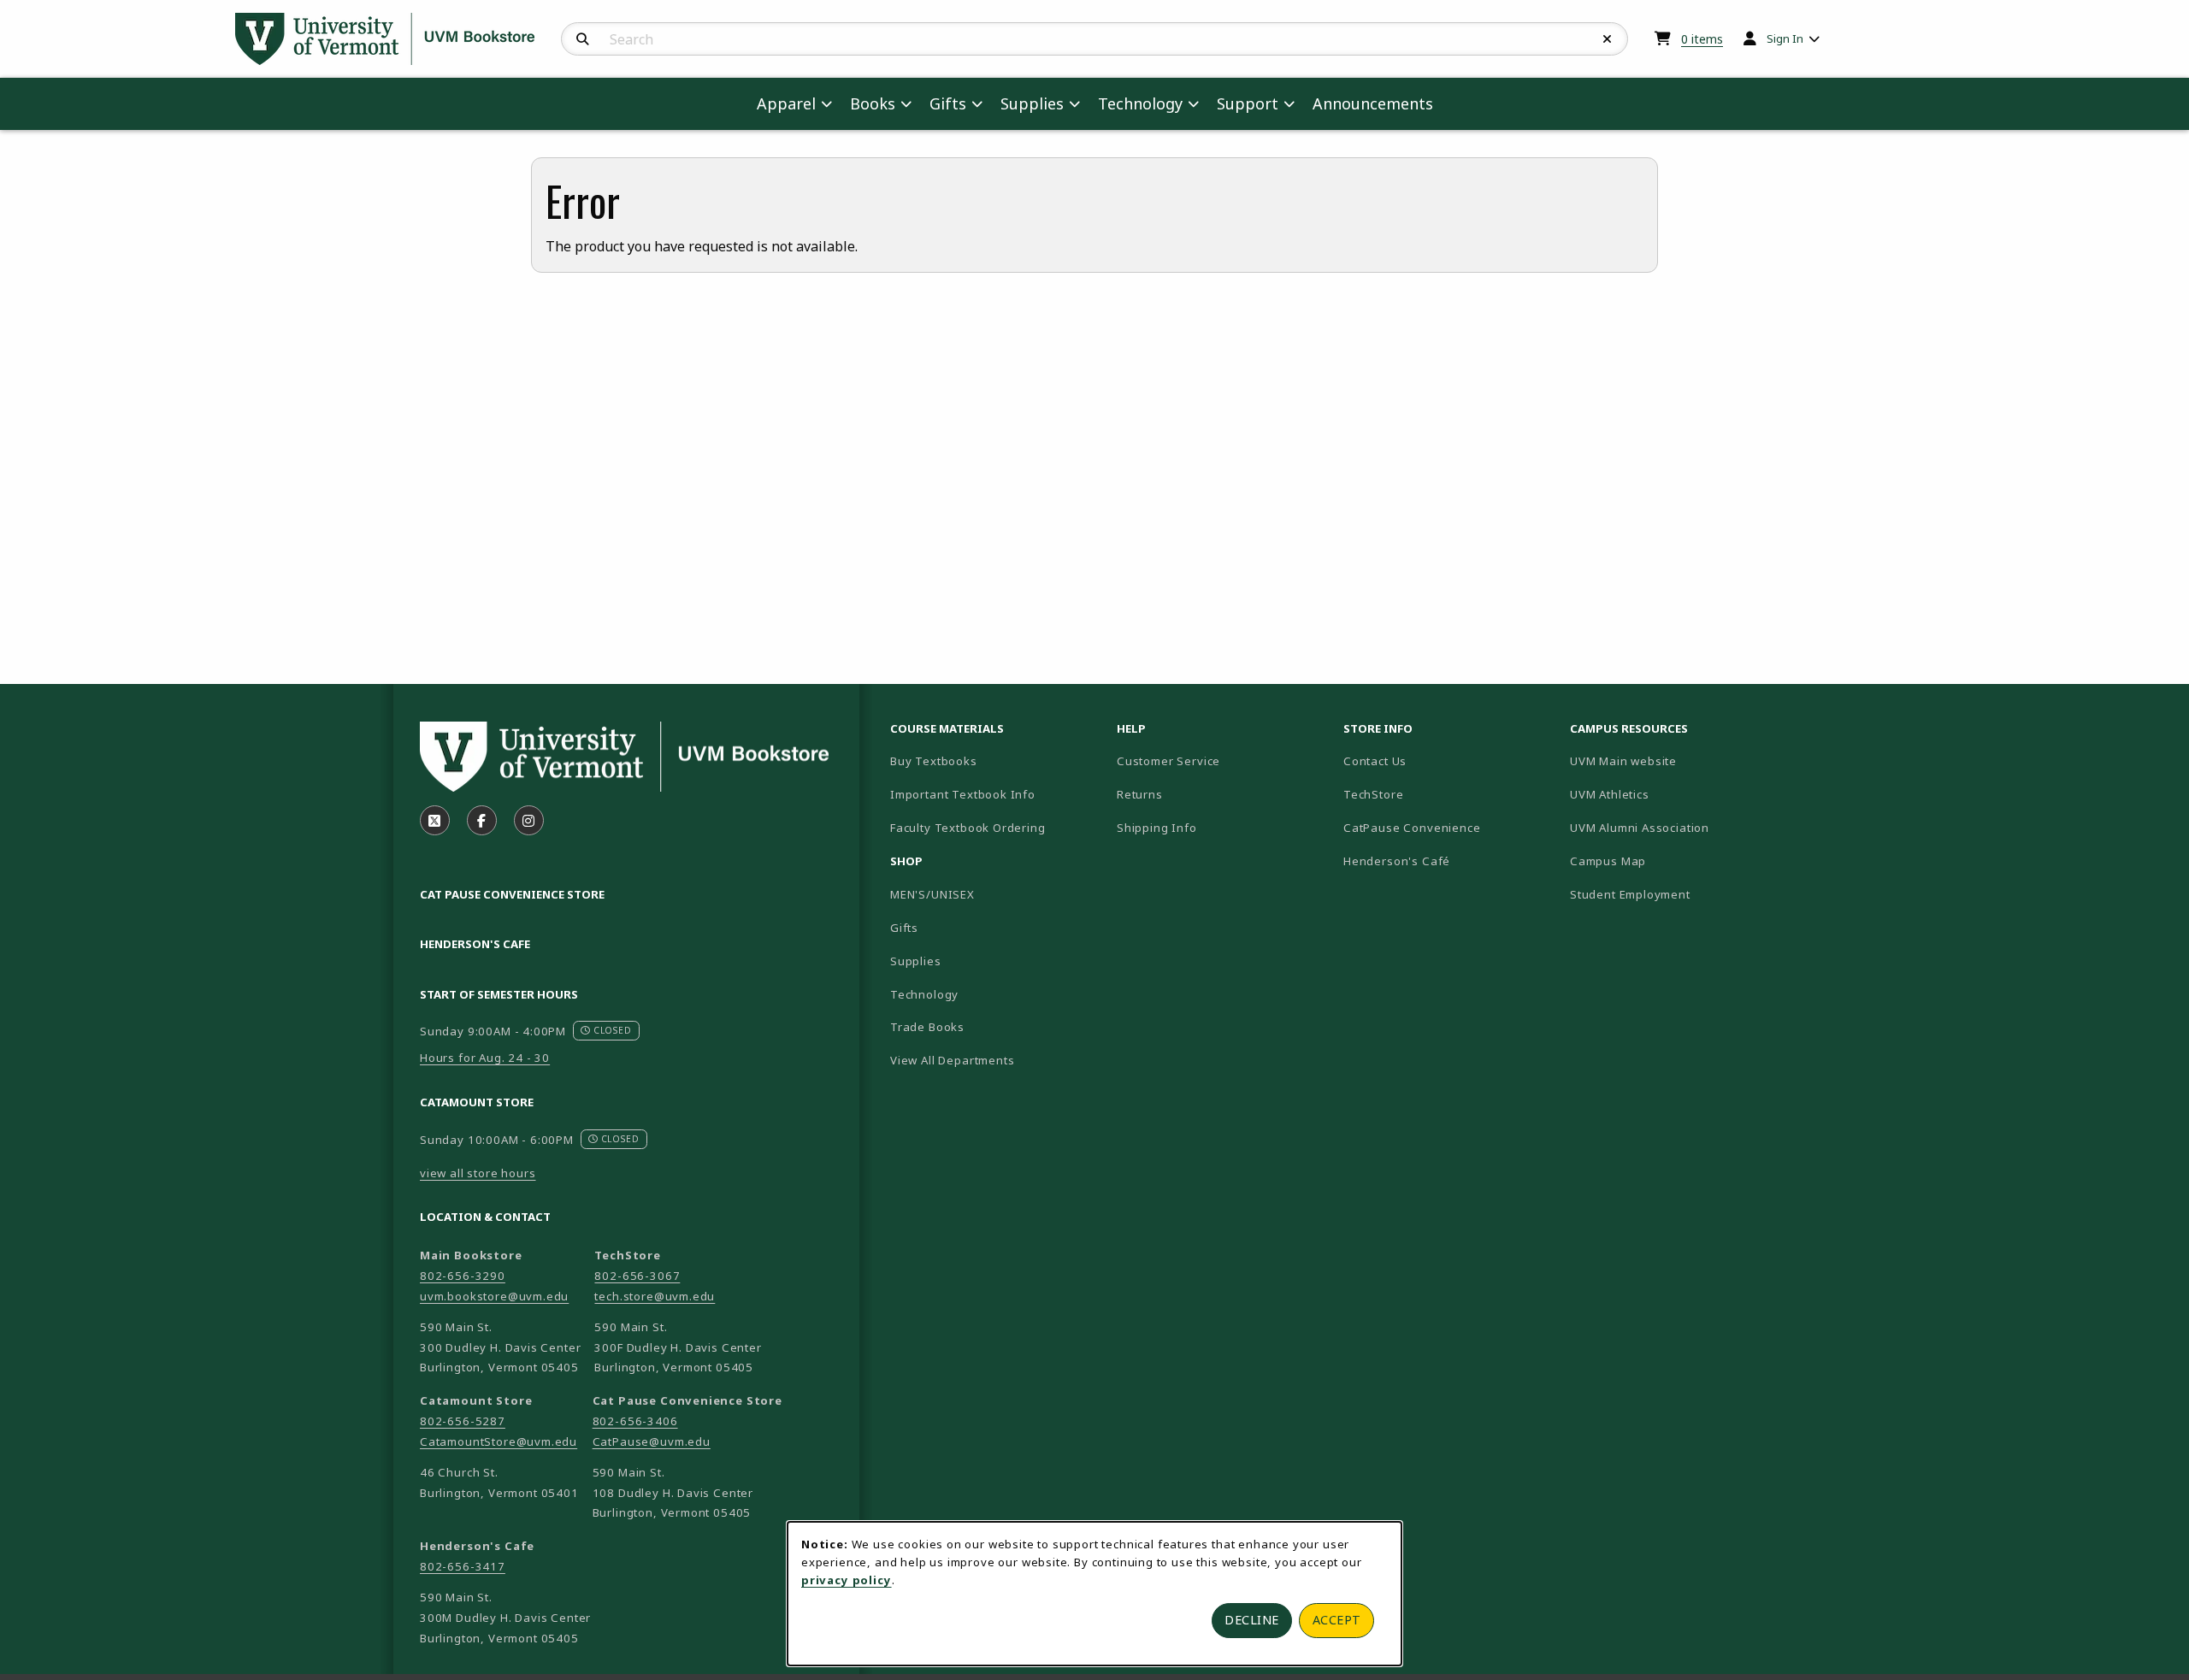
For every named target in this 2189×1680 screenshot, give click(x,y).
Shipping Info (1157, 828)
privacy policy (847, 1580)
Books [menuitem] (873, 103)
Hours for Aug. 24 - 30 (485, 1058)
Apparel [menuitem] (786, 103)
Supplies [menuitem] (1032, 103)
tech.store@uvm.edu (655, 1296)
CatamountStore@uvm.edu (499, 1441)
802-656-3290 (463, 1276)
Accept (1337, 1620)
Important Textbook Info (963, 794)
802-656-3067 (637, 1276)
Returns (1140, 794)
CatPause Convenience (1412, 828)
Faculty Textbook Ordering (968, 828)
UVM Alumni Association (1676, 827)
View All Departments (953, 1060)
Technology (924, 994)
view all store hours (478, 1173)
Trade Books (927, 1027)
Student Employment (1676, 894)
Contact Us (1375, 761)
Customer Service (1168, 761)
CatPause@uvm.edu (652, 1441)
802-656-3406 (635, 1421)
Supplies (916, 961)
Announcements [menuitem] (1373, 103)
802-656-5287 (463, 1421)
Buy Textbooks (934, 761)
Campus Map (1668, 861)
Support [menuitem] (1248, 103)
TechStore (1373, 794)
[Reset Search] (1608, 39)
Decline (1252, 1620)
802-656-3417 (463, 1566)
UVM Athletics (1669, 794)
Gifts (904, 928)
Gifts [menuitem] (948, 103)
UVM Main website (1676, 760)
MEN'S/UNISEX (932, 894)
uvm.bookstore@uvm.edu (494, 1296)
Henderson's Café (1397, 861)
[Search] (583, 39)
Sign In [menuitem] (1785, 38)
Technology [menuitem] (1140, 103)
